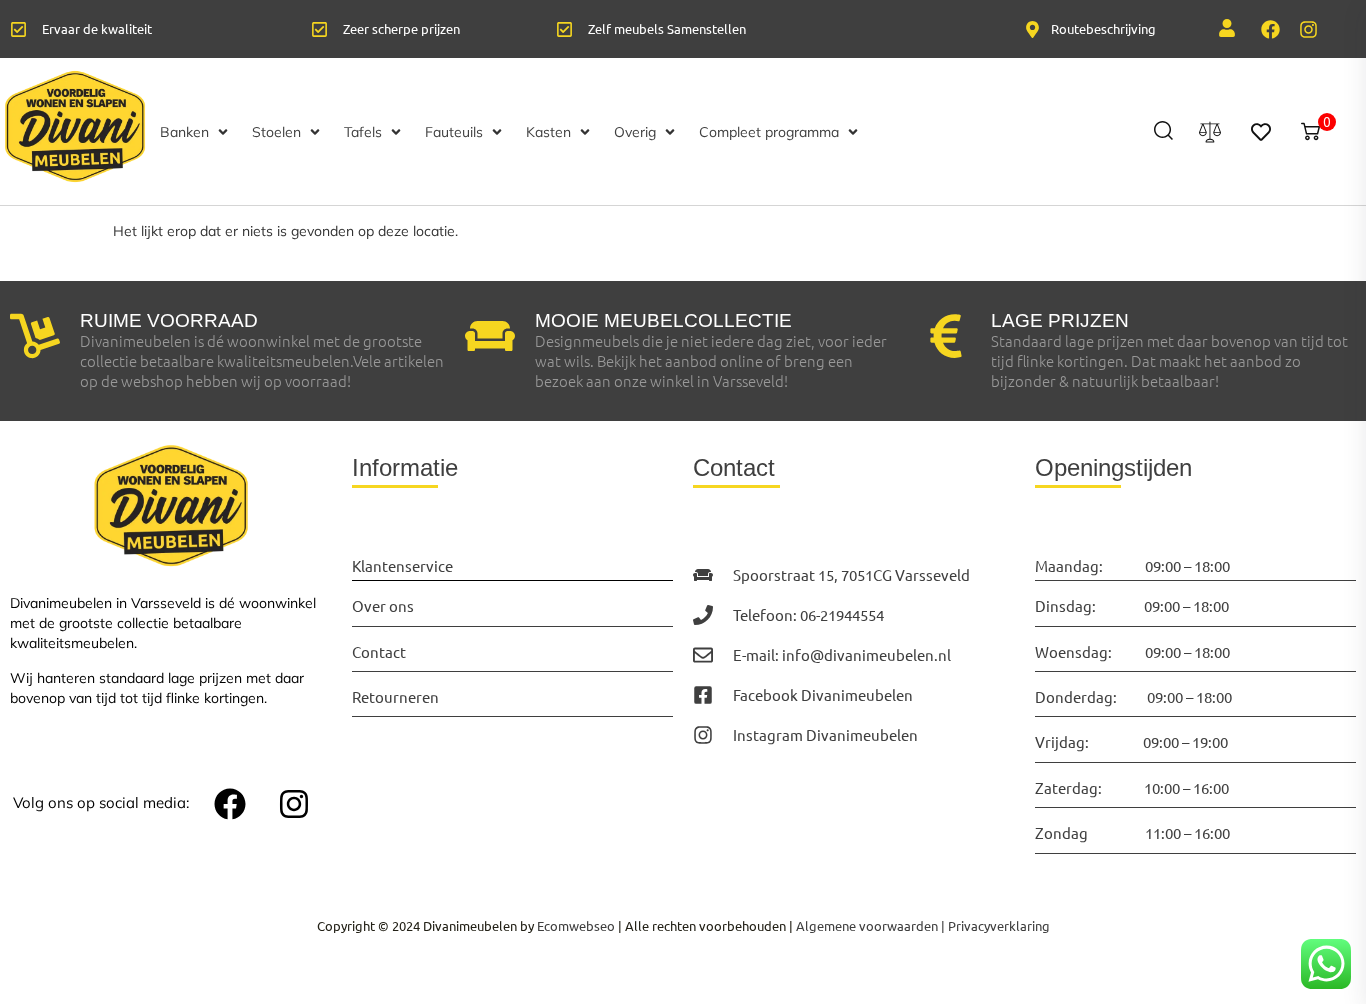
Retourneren (395, 696)
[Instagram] (1309, 29)
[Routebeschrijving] (1032, 29)
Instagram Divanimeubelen (825, 734)
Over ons (383, 605)
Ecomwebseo (576, 925)
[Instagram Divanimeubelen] (703, 735)
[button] (196, 132)
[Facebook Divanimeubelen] (703, 695)
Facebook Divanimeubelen (823, 694)
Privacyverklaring (999, 925)
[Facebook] (1271, 29)
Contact (379, 651)
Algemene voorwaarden (867, 925)
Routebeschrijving (1103, 28)
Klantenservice (402, 565)
